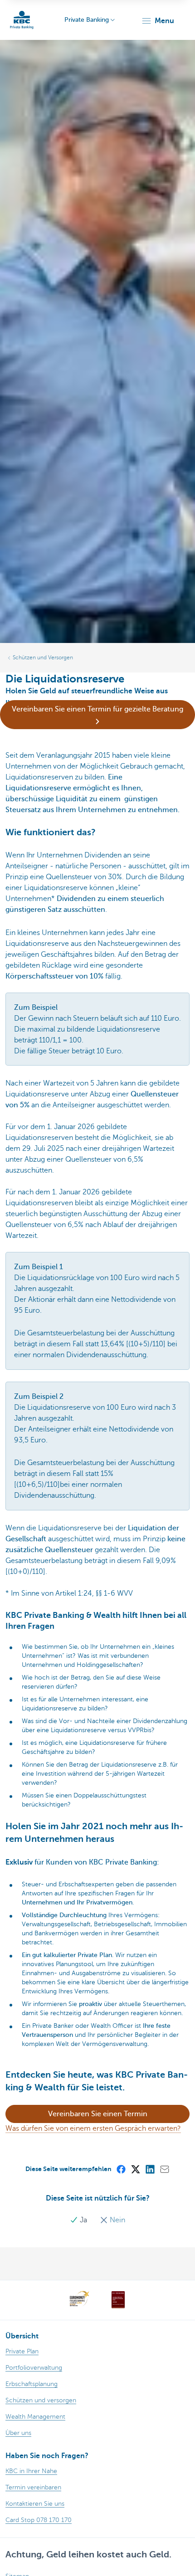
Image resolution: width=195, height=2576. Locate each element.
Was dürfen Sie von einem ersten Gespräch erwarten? (93, 2128)
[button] (158, 21)
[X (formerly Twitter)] (135, 2169)
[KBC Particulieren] (22, 20)
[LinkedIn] (150, 2169)
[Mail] (164, 2169)
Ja (83, 2220)
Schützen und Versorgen (43, 657)
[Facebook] (121, 2169)
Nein (117, 2220)
